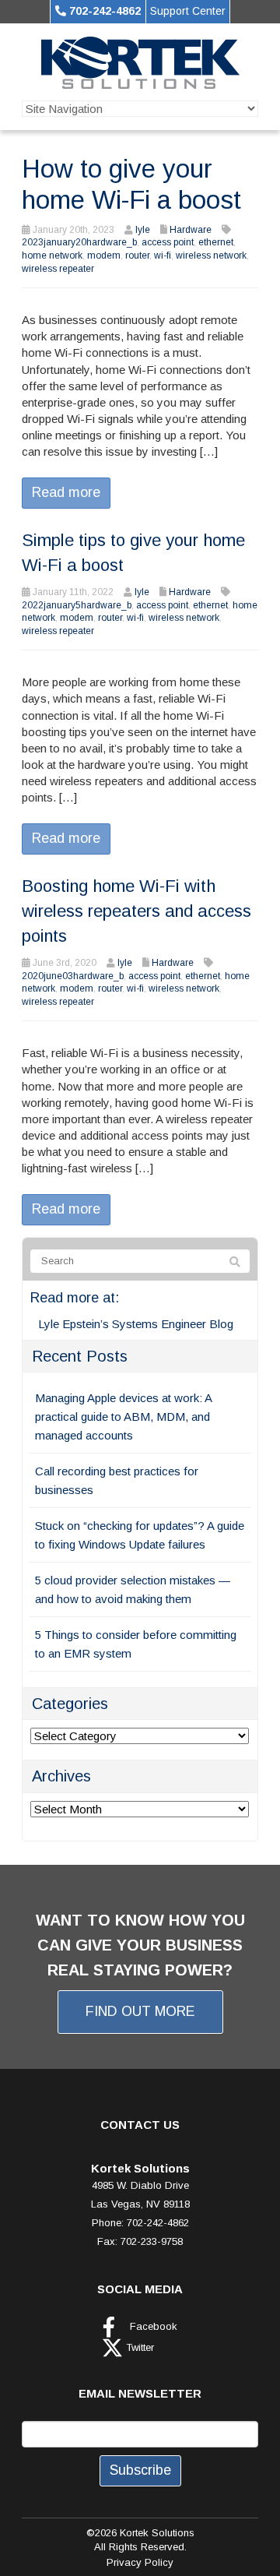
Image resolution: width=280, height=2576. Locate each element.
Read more (66, 492)
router (137, 255)
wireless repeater (58, 269)
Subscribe (140, 2470)
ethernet (216, 242)
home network (52, 255)
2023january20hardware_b (79, 242)
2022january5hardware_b (77, 605)
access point (168, 242)
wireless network (211, 255)
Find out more (140, 2011)
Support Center (188, 11)
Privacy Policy (140, 2562)
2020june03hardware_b (73, 976)
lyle (143, 230)
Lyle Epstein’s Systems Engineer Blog (136, 1324)
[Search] (235, 1262)
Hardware (191, 230)
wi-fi (163, 255)
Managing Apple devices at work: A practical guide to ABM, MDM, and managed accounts (123, 1417)
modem (104, 255)
